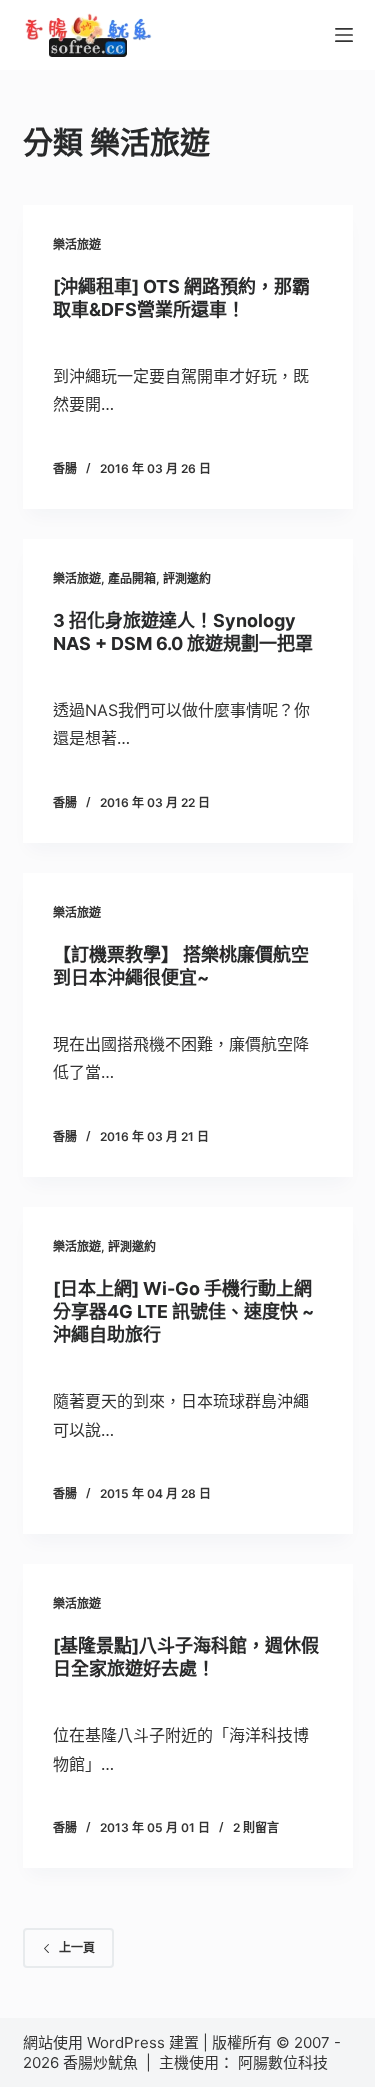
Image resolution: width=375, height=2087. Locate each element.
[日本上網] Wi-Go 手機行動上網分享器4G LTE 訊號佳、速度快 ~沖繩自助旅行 (183, 1312)
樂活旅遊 (77, 244)
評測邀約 (187, 578)
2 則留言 (256, 1827)
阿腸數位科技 (285, 2062)
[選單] (344, 35)
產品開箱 (132, 578)
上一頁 (77, 1947)
